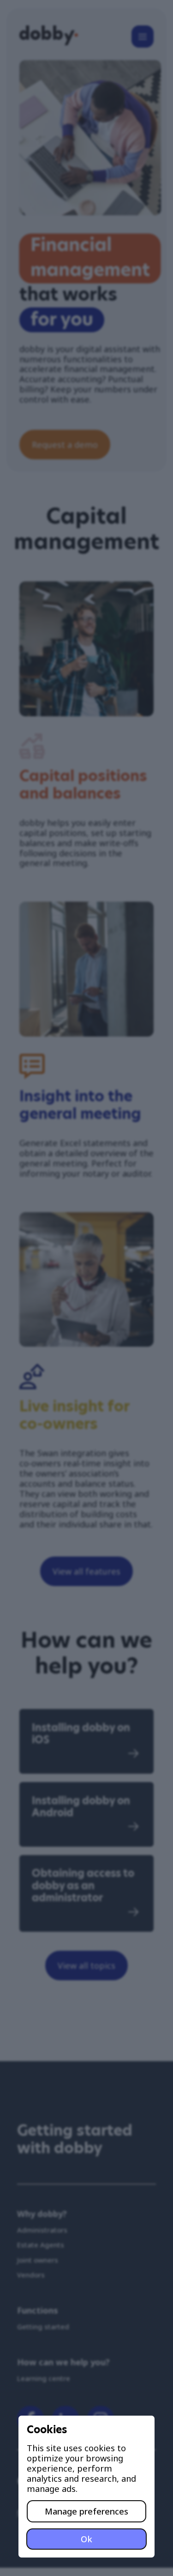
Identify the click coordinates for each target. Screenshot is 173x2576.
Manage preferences (86, 2511)
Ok (86, 2539)
